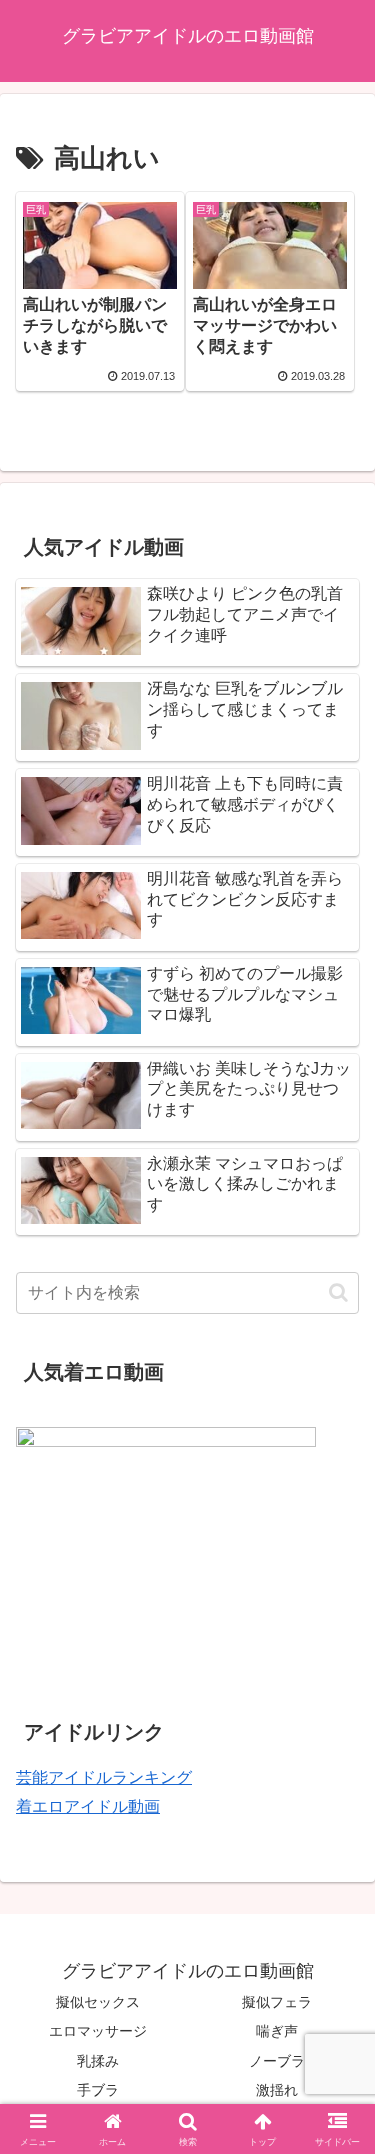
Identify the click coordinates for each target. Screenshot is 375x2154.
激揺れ (277, 2090)
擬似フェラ (277, 2002)
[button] (338, 1292)
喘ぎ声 (277, 2031)
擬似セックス (98, 2002)
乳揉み (98, 2061)
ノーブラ (277, 2061)
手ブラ (98, 2090)
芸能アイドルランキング (104, 1777)
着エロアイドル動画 (88, 1806)
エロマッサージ (98, 2031)
